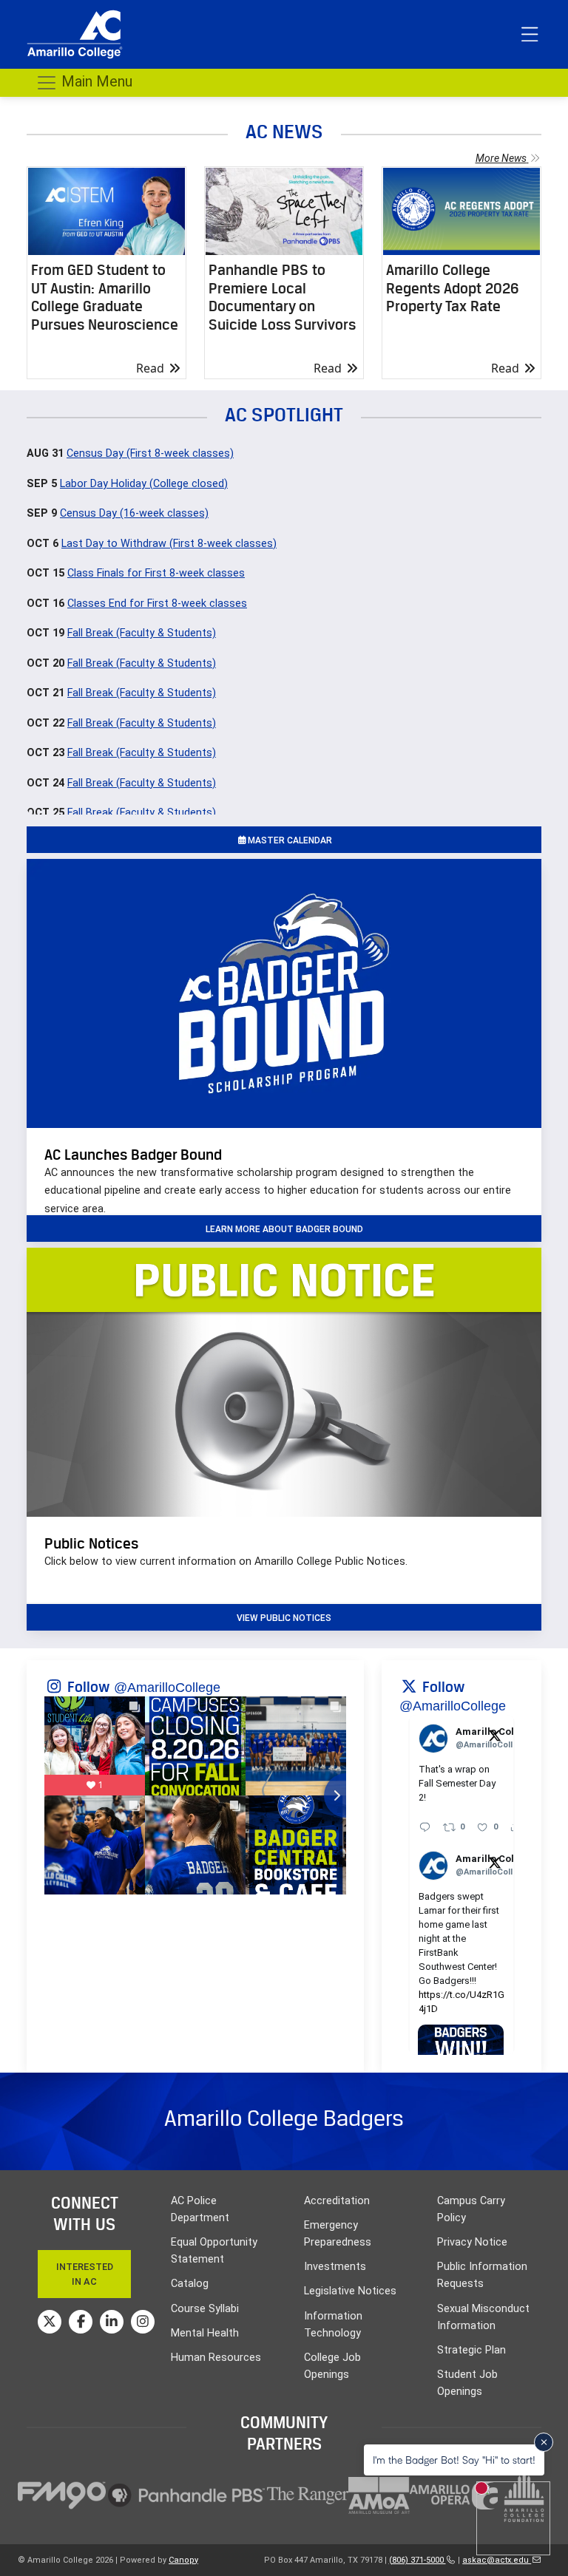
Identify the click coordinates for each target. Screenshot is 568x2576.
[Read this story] (106, 211)
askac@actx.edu (497, 2560)
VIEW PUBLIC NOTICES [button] (284, 1618)
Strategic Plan (471, 2350)
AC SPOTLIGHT (284, 414)
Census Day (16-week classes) (134, 513)
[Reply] (425, 1827)
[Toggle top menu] (530, 35)
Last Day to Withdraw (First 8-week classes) (169, 544)
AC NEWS (284, 131)
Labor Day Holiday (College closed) (144, 484)
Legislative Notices (350, 2291)
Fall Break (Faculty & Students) (142, 633)
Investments (335, 2267)
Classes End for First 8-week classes (157, 604)
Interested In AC (85, 2274)
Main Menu (95, 81)
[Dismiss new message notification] (544, 2442)
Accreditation (337, 2201)
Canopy (183, 2560)
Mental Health (205, 2333)
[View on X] (495, 1735)
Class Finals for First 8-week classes (156, 573)
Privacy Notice (472, 2242)
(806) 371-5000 (417, 2560)
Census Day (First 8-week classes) (150, 453)
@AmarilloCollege (167, 1688)
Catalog (190, 2284)
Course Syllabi (205, 2309)
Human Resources (216, 2358)
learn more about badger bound (284, 1229)
